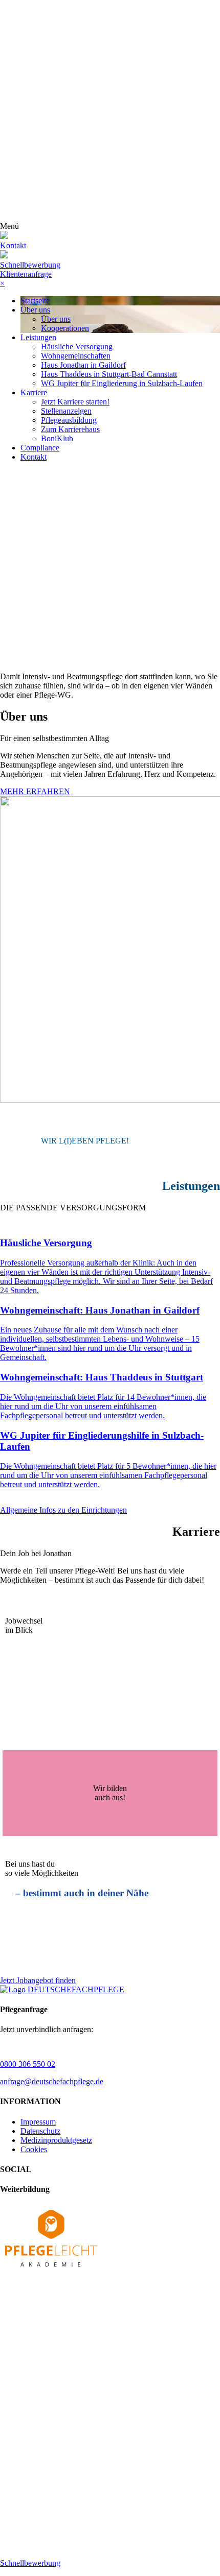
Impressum (38, 2122)
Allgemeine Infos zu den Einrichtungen (63, 1510)
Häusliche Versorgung (77, 347)
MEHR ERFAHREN (35, 791)
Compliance (40, 448)
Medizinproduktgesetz (56, 2140)
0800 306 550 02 (28, 2064)
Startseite (35, 301)
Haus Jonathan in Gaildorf (83, 365)
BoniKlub (57, 438)
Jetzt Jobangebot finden (38, 1980)
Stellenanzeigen (66, 411)
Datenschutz (40, 2131)
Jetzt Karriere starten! (75, 402)
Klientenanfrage (26, 274)
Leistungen (38, 337)
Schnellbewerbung (30, 265)
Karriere (34, 392)
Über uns (35, 310)
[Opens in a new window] (51, 2269)
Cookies (34, 2149)
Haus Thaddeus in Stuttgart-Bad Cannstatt (109, 374)
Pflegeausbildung (69, 420)
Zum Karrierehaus (70, 429)
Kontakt (34, 457)
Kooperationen (65, 328)
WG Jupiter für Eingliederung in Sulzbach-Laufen (122, 383)
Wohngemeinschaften (76, 356)
